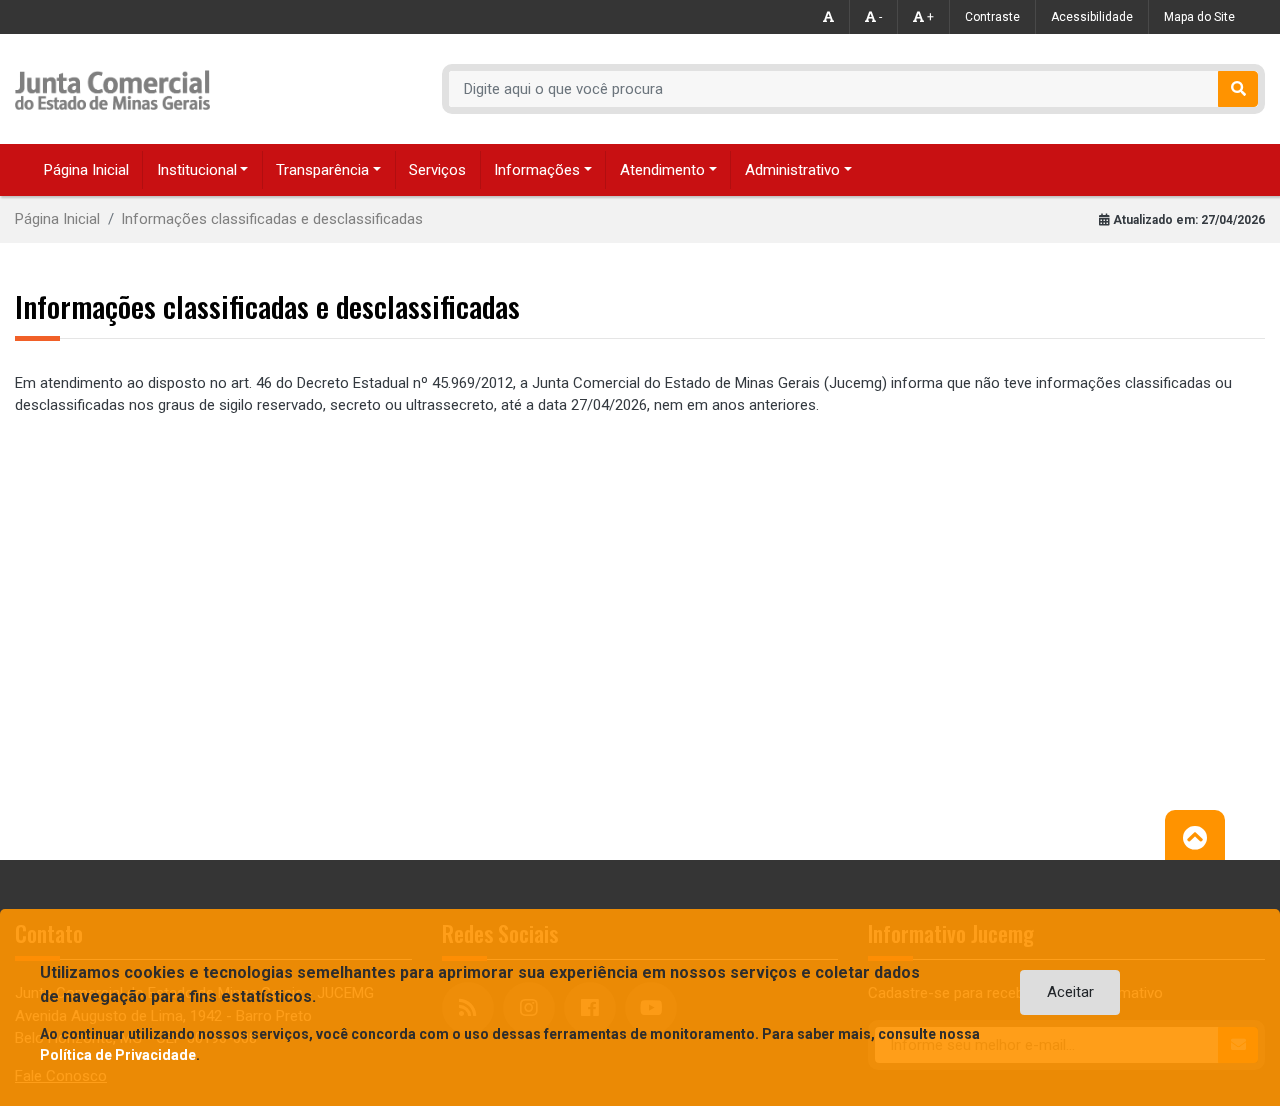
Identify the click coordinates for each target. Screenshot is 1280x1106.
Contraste (992, 17)
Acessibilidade (1092, 17)
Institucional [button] (197, 170)
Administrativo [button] (792, 170)
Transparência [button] (322, 170)
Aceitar (1070, 992)
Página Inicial (86, 170)
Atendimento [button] (662, 170)
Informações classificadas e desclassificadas (272, 219)
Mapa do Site (1199, 17)
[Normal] (829, 17)
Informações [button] (537, 170)
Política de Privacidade (118, 1055)
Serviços (437, 170)
